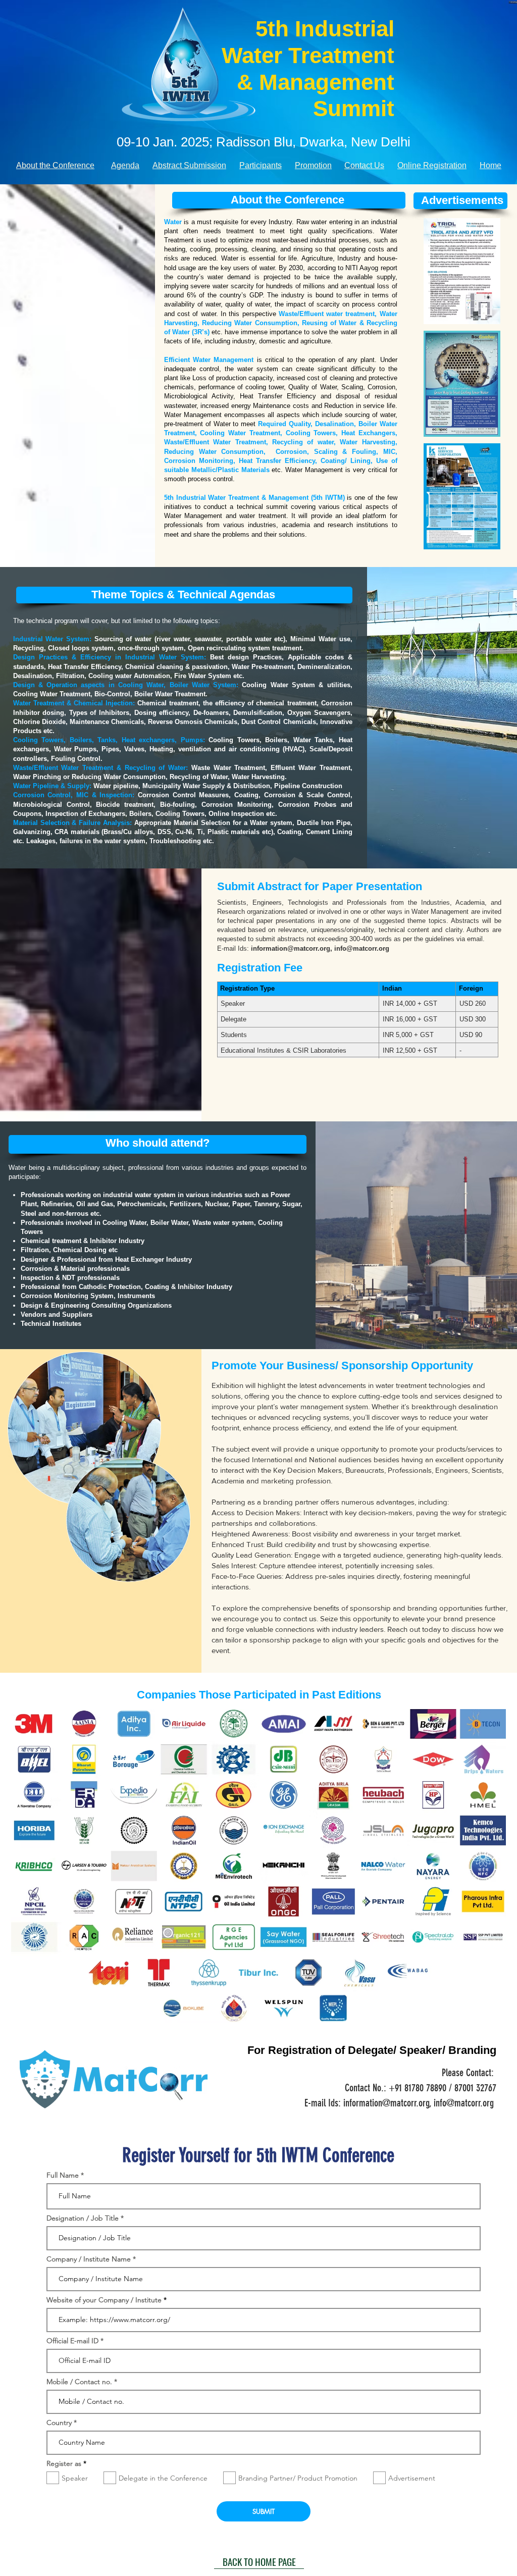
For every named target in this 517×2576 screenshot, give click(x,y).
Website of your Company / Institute (104, 2300)
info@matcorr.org (362, 948)
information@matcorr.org (291, 948)
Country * (62, 2423)
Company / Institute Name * (91, 2259)
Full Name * (65, 2175)
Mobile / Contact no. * (82, 2382)
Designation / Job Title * (85, 2218)
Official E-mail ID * (75, 2341)
